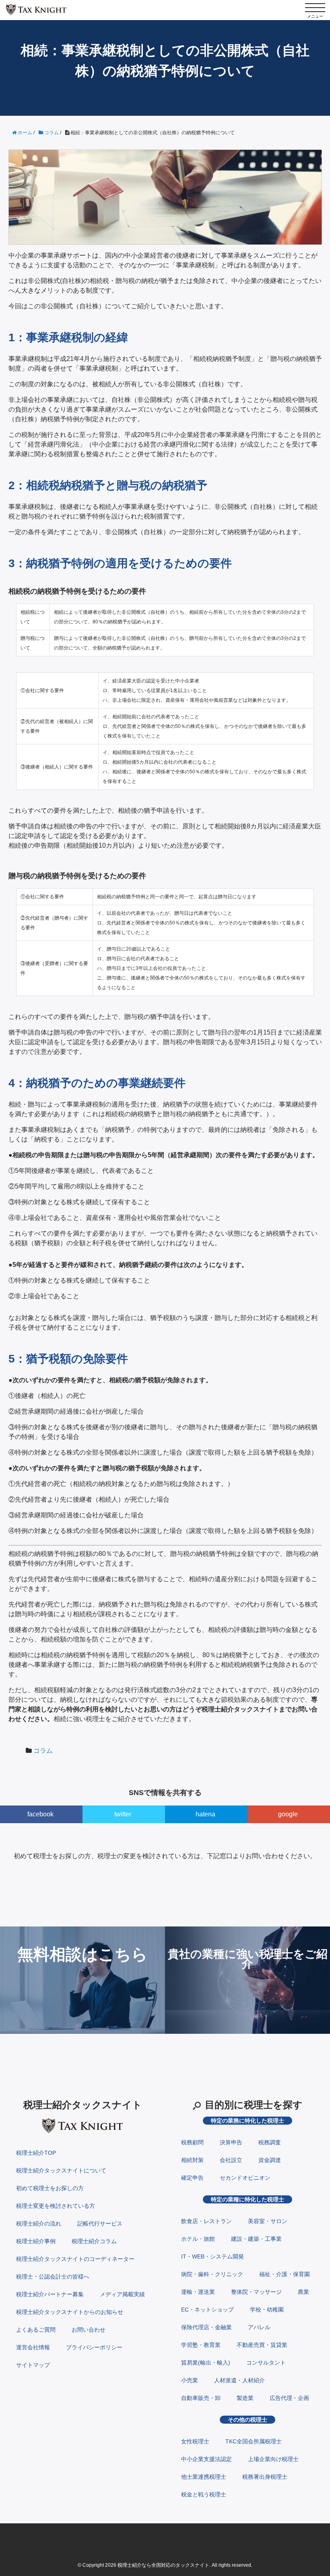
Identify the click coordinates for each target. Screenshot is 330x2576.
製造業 (245, 2398)
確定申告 (192, 2178)
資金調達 (270, 2160)
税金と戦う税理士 (204, 2494)
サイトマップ (33, 2365)
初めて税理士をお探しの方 (50, 2188)
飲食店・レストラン (206, 2221)
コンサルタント (266, 2363)
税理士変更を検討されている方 (56, 2206)
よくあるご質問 (36, 2330)
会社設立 (231, 2160)
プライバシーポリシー (94, 2347)
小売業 (190, 2380)
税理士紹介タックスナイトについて (61, 2170)
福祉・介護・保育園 (285, 2274)
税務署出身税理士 (265, 2477)
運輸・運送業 (198, 2292)
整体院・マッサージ (256, 2292)
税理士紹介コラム (94, 2241)
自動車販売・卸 (201, 2398)
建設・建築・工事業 (256, 2239)
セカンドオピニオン (245, 2178)
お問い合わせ (89, 2330)
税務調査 (270, 2142)
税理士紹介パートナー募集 (50, 2294)
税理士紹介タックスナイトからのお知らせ (70, 2312)
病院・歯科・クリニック (212, 2274)
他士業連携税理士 (204, 2477)
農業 (303, 2292)
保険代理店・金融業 (206, 2327)
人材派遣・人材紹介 (239, 2380)
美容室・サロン (268, 2221)
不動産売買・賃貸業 (262, 2345)
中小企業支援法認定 (206, 2459)
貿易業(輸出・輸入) (206, 2363)
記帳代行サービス (100, 2224)
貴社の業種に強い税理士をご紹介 (248, 1959)
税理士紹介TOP (36, 2153)
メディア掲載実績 (122, 2294)
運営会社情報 (33, 2347)
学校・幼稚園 (267, 2310)
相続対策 (192, 2160)
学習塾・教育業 (201, 2345)
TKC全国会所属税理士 (254, 2441)
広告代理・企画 (289, 2398)
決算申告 (231, 2142)
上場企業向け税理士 (273, 2459)
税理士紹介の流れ (39, 2224)
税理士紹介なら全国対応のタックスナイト (163, 2565)
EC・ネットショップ (207, 2310)
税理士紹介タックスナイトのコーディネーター (75, 2259)
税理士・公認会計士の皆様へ (53, 2277)
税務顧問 (192, 2142)
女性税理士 (195, 2441)
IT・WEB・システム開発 (212, 2256)
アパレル (259, 2327)
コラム (43, 1751)
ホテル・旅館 (198, 2239)
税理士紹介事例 (36, 2241)
